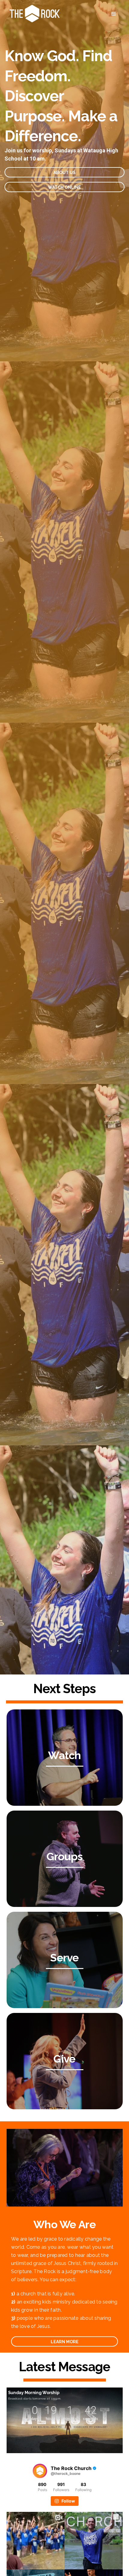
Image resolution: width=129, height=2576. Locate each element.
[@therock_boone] (40, 2471)
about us (64, 173)
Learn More (65, 2342)
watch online (64, 187)
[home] (33, 14)
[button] (114, 14)
